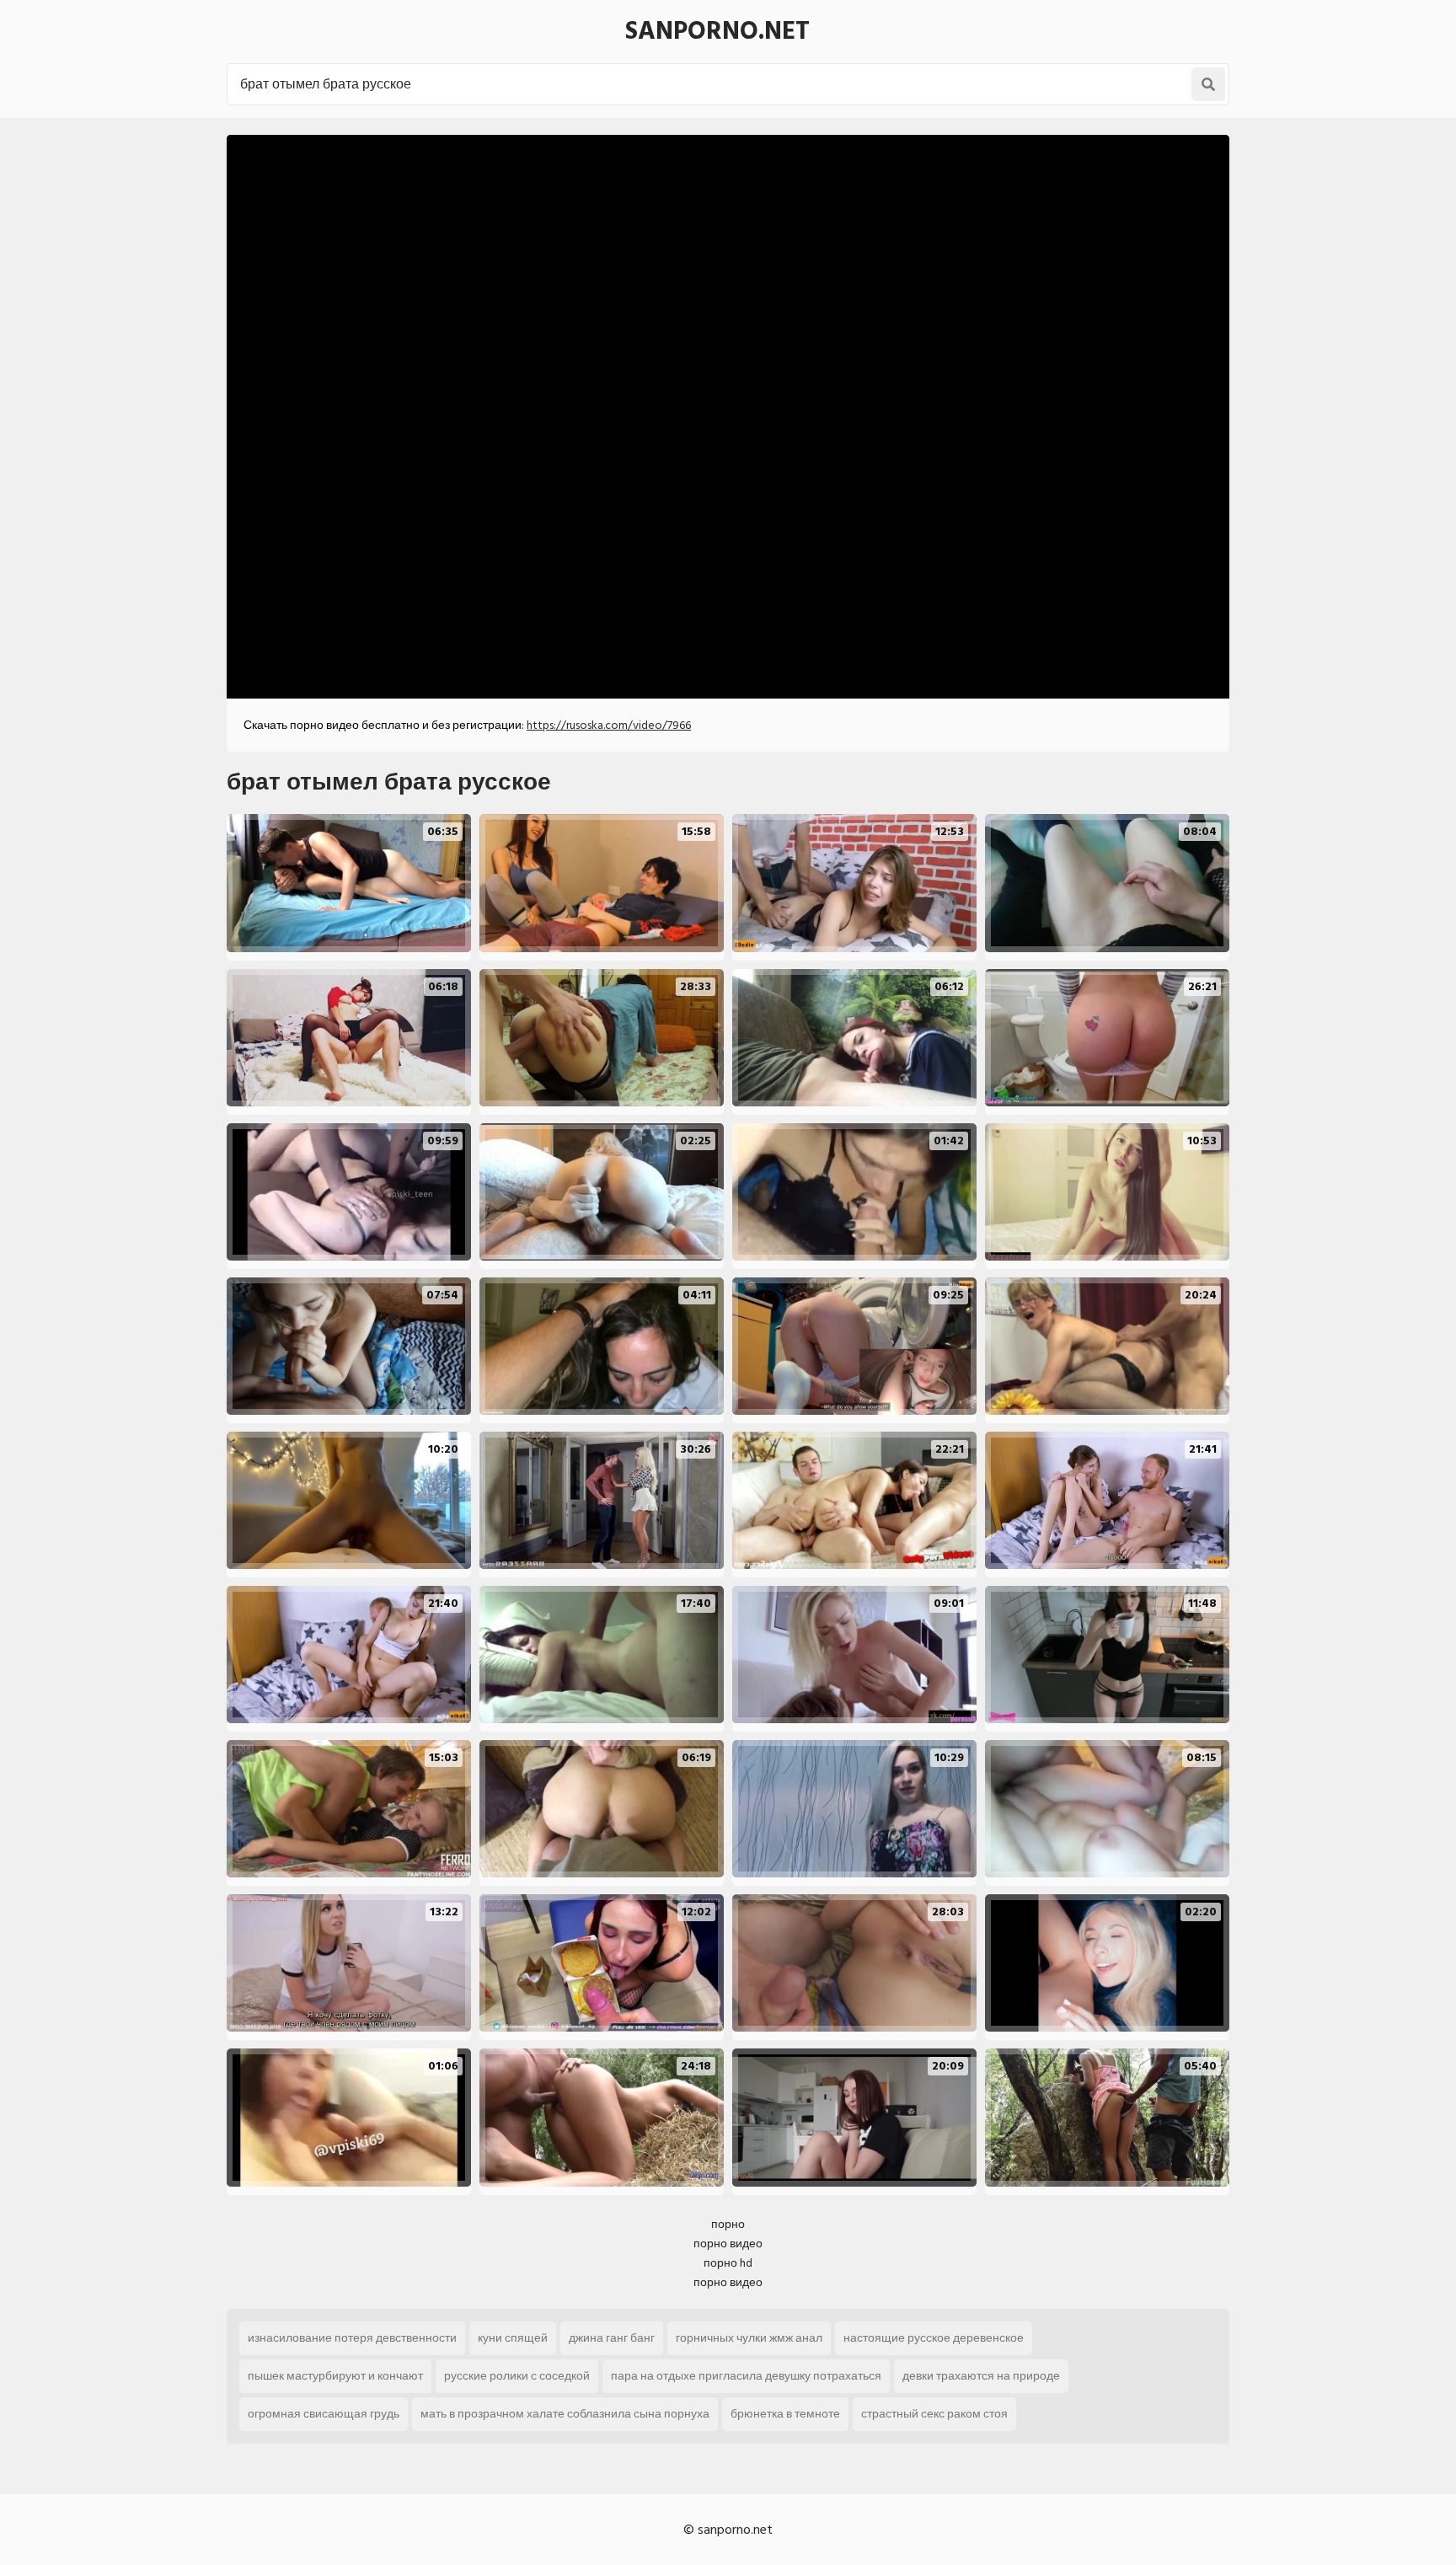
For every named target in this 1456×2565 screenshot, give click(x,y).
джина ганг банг (612, 2338)
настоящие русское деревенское (934, 2338)
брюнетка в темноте (785, 2414)
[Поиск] (1208, 84)
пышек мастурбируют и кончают (335, 2376)
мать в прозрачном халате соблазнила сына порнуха (565, 2414)
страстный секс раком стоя (934, 2414)
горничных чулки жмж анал (749, 2338)
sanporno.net (717, 31)
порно (728, 2224)
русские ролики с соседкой (517, 2376)
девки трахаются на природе (981, 2376)
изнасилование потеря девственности (352, 2338)
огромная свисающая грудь (324, 2414)
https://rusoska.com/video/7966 (609, 725)
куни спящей (513, 2338)
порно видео (728, 2244)
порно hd (728, 2263)
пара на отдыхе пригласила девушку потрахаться (746, 2376)
